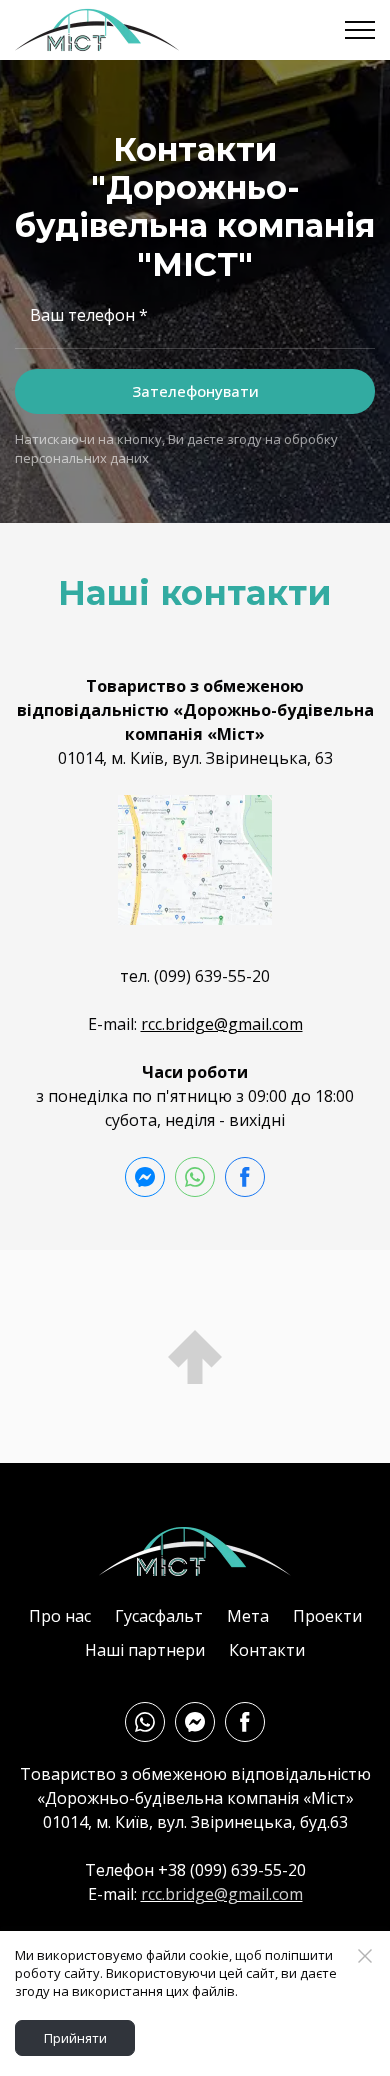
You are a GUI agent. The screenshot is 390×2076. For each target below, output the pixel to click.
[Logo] (195, 1551)
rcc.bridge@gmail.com (222, 1024)
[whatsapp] (195, 1177)
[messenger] (145, 1177)
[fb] (245, 1177)
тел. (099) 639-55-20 (195, 976)
